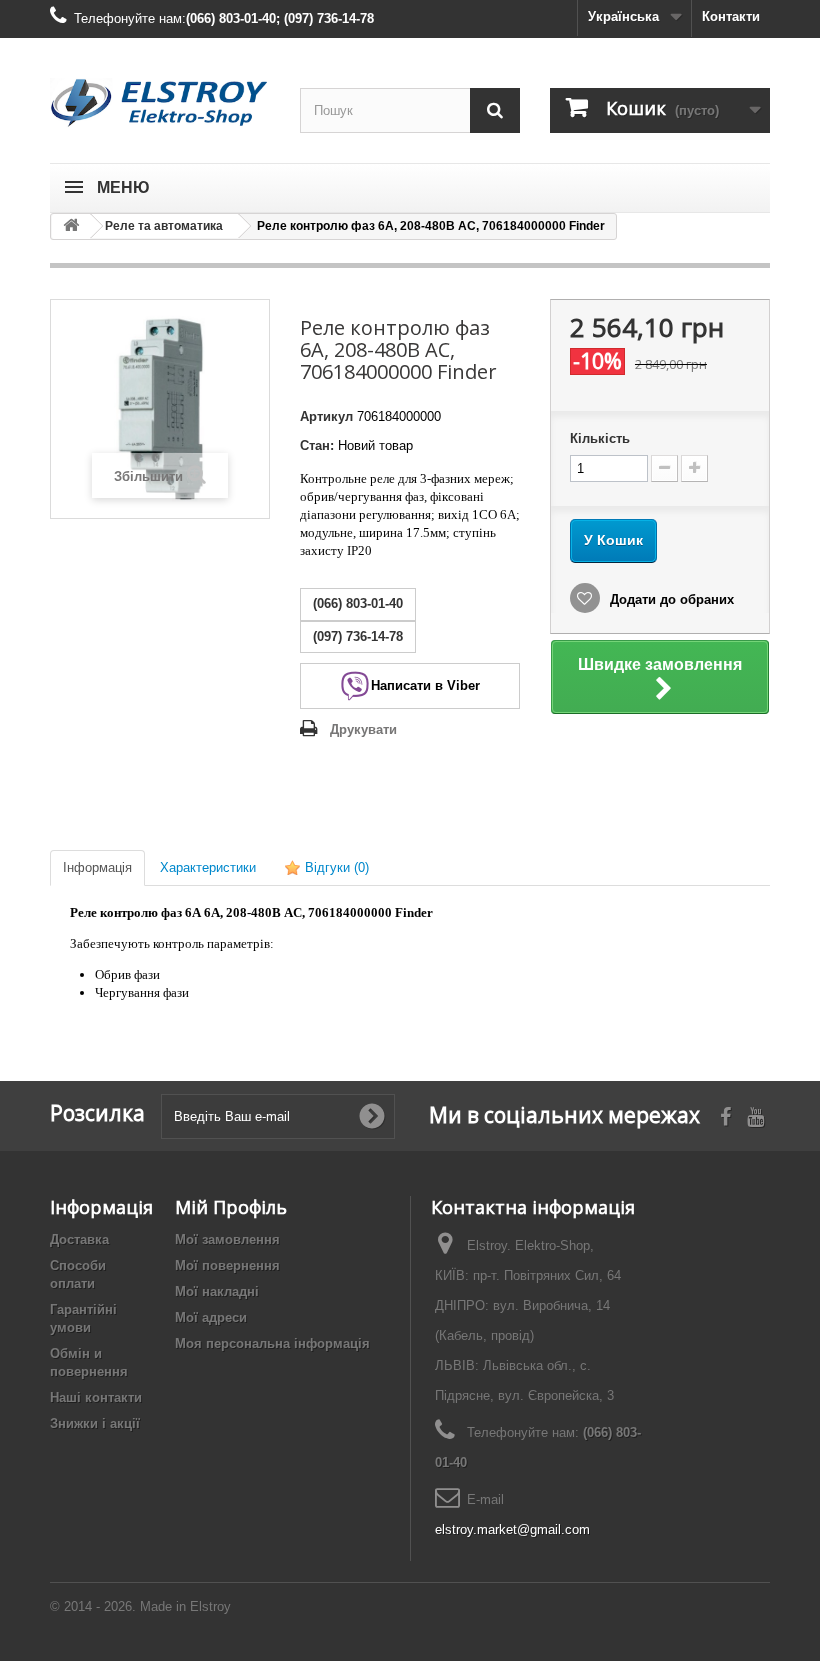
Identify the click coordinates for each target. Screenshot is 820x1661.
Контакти (731, 16)
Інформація (97, 867)
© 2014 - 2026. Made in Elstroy (140, 1606)
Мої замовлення (227, 1239)
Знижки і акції (95, 1423)
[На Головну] (71, 226)
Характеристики (208, 867)
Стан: (317, 445)
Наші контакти (96, 1397)
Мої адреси (211, 1317)
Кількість (600, 438)
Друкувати (363, 729)
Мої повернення (227, 1265)
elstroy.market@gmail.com (512, 1529)
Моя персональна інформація (272, 1343)
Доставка (79, 1239)
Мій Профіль (231, 1207)
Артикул (326, 416)
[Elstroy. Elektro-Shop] (160, 103)
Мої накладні (217, 1291)
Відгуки (335, 867)
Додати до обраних (670, 599)
